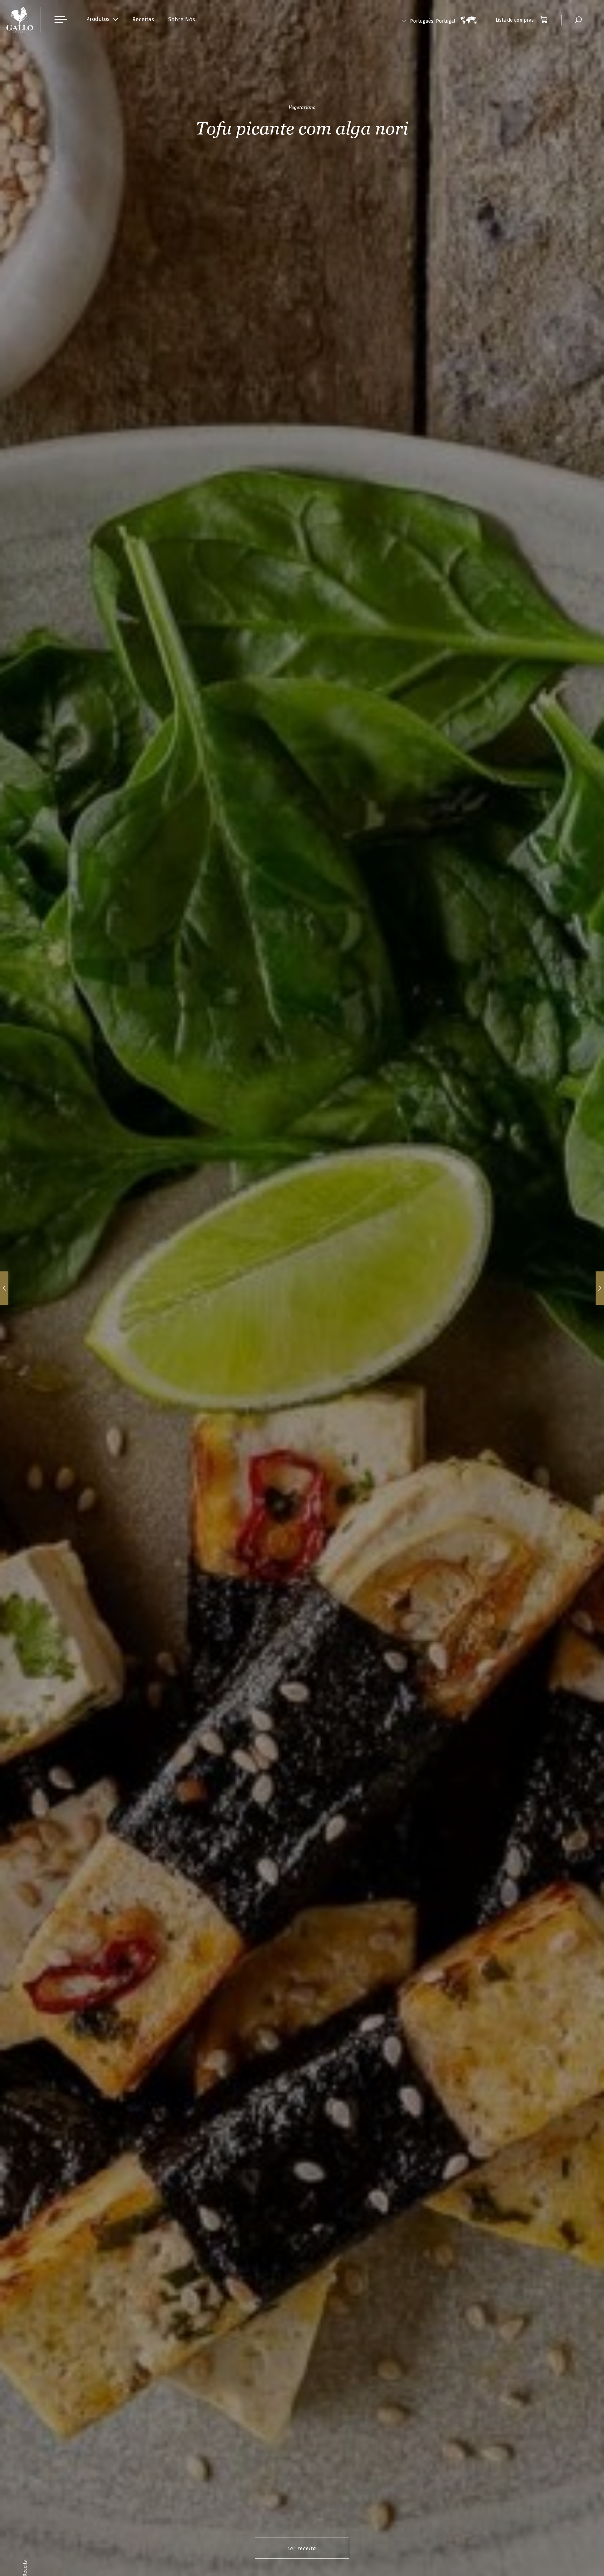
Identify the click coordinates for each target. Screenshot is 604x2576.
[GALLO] (20, 20)
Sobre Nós (182, 19)
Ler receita (302, 2548)
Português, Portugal (433, 21)
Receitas (143, 19)
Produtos (98, 19)
